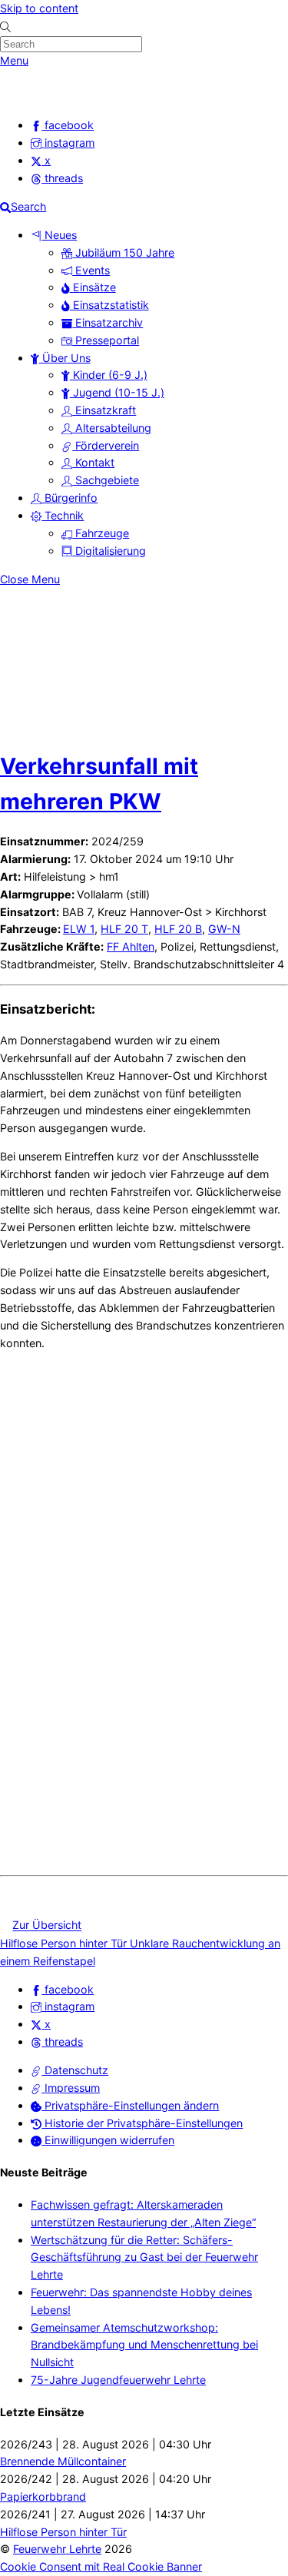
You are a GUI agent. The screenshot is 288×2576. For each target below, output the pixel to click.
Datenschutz (75, 2070)
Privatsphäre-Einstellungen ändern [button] (130, 2105)
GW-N (224, 929)
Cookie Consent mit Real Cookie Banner (101, 2566)
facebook (68, 1989)
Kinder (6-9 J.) (109, 375)
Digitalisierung (109, 551)
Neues (59, 235)
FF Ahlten (131, 946)
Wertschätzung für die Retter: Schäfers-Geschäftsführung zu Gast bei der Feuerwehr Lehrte (144, 2257)
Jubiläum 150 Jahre (123, 252)
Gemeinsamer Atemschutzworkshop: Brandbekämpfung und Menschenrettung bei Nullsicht (144, 2345)
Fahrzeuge (101, 533)
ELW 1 (79, 929)
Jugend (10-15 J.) (117, 392)
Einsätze (93, 287)
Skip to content (39, 8)
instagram (68, 2006)
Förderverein (106, 445)
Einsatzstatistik (109, 305)
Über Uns (65, 358)
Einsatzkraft (104, 410)
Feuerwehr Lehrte (57, 2549)
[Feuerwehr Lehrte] (26, 96)
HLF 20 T (124, 929)
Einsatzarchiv (108, 322)
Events (91, 270)
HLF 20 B (178, 929)
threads (62, 2042)
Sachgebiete (106, 480)
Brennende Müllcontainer (63, 2461)
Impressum (71, 2088)
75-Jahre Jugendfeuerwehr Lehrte (118, 2380)
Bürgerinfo (70, 498)
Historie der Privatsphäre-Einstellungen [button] (142, 2123)
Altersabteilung (112, 428)
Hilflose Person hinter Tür (63, 1943)
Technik (63, 515)
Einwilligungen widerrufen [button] (108, 2140)
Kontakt (93, 462)
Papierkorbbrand (43, 2496)
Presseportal (106, 340)
